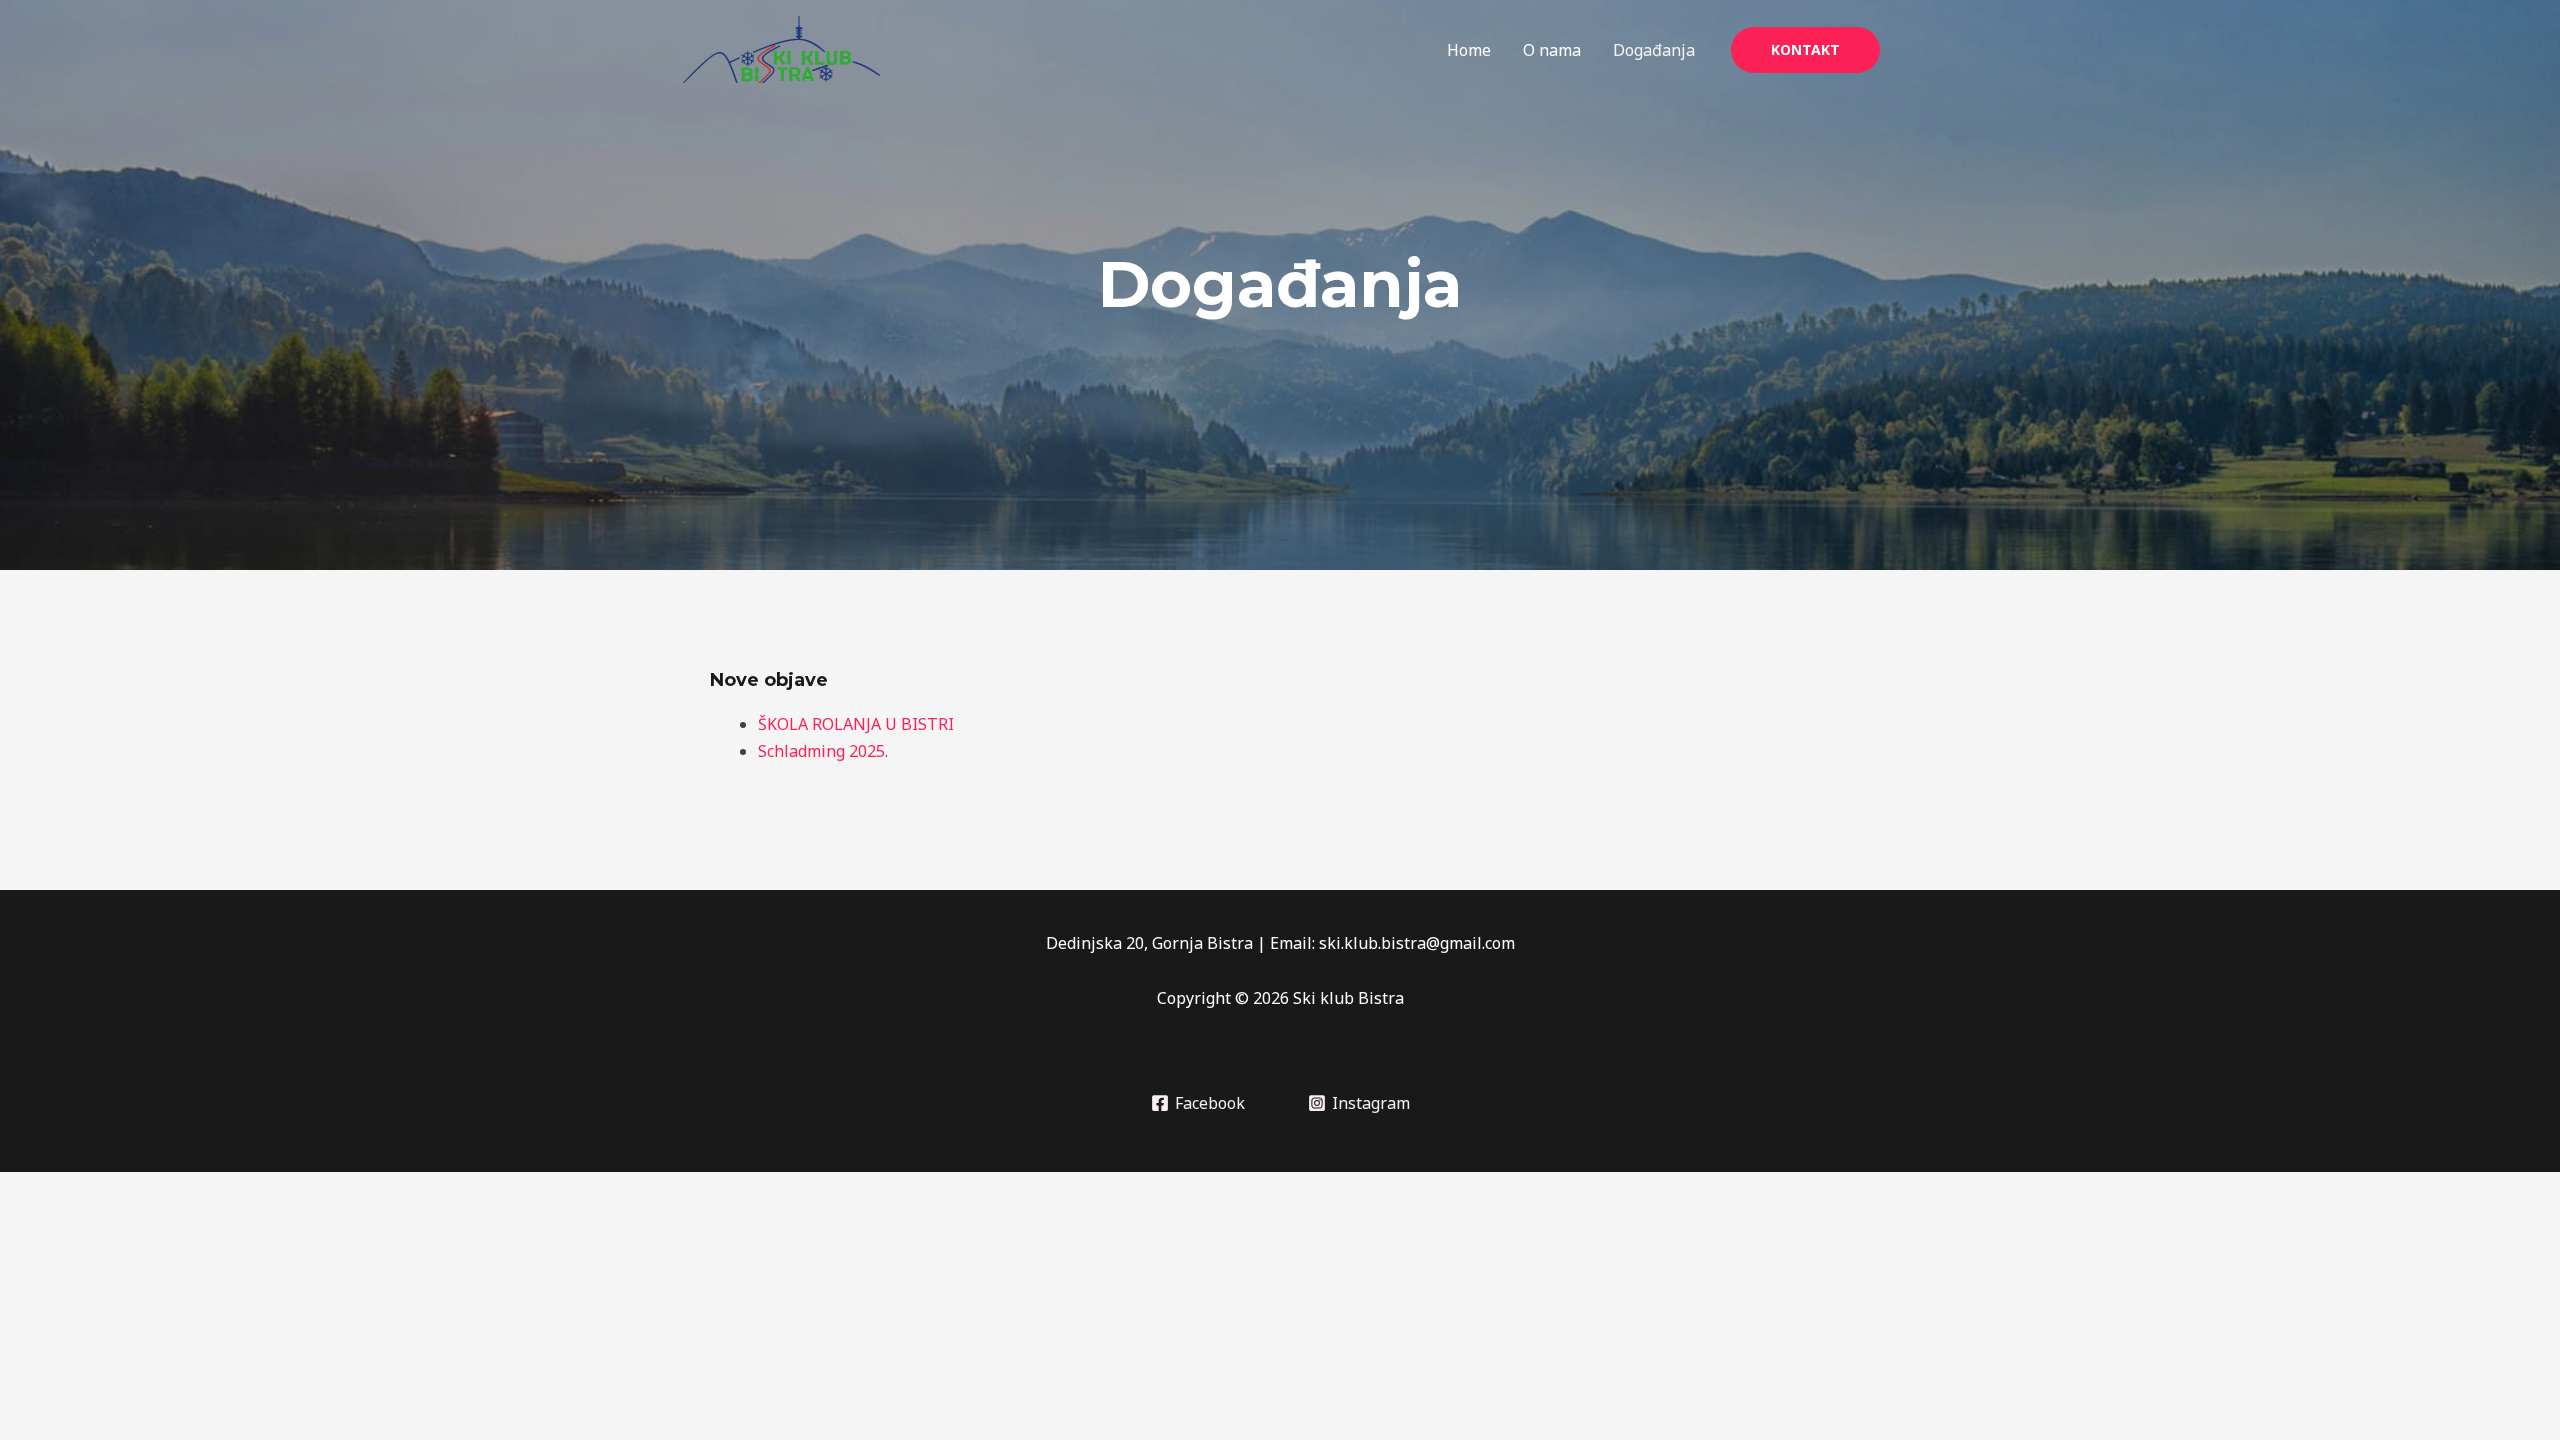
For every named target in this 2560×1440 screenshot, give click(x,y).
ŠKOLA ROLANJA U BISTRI (856, 724)
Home (1469, 50)
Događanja (1654, 50)
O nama (1552, 50)
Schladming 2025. (823, 751)
